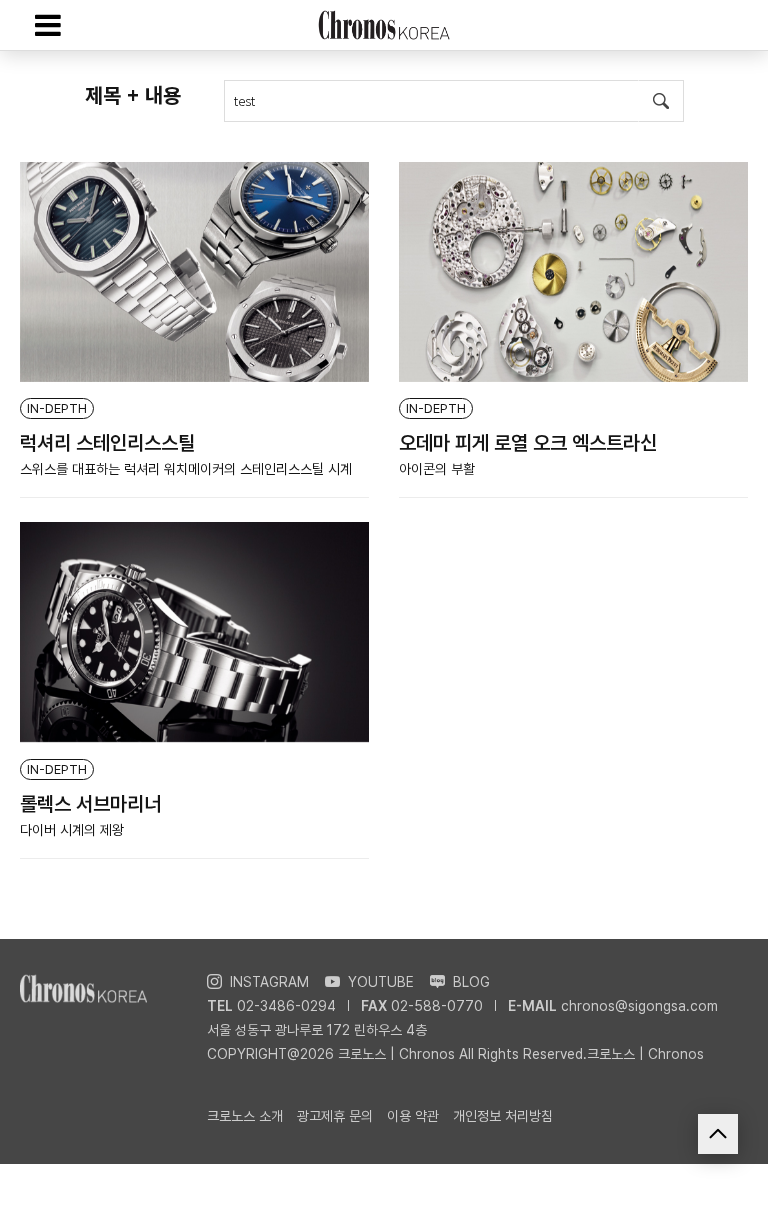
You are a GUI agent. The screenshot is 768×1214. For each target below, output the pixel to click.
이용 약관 (413, 1116)
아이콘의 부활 (437, 469)
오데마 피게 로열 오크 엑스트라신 (528, 443)
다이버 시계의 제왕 (72, 830)
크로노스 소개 (245, 1116)
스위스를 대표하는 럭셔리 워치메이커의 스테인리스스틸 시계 (186, 469)
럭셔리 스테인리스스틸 (107, 443)
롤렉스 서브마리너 (90, 804)
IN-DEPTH (57, 408)
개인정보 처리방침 (503, 1116)
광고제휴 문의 (335, 1116)
